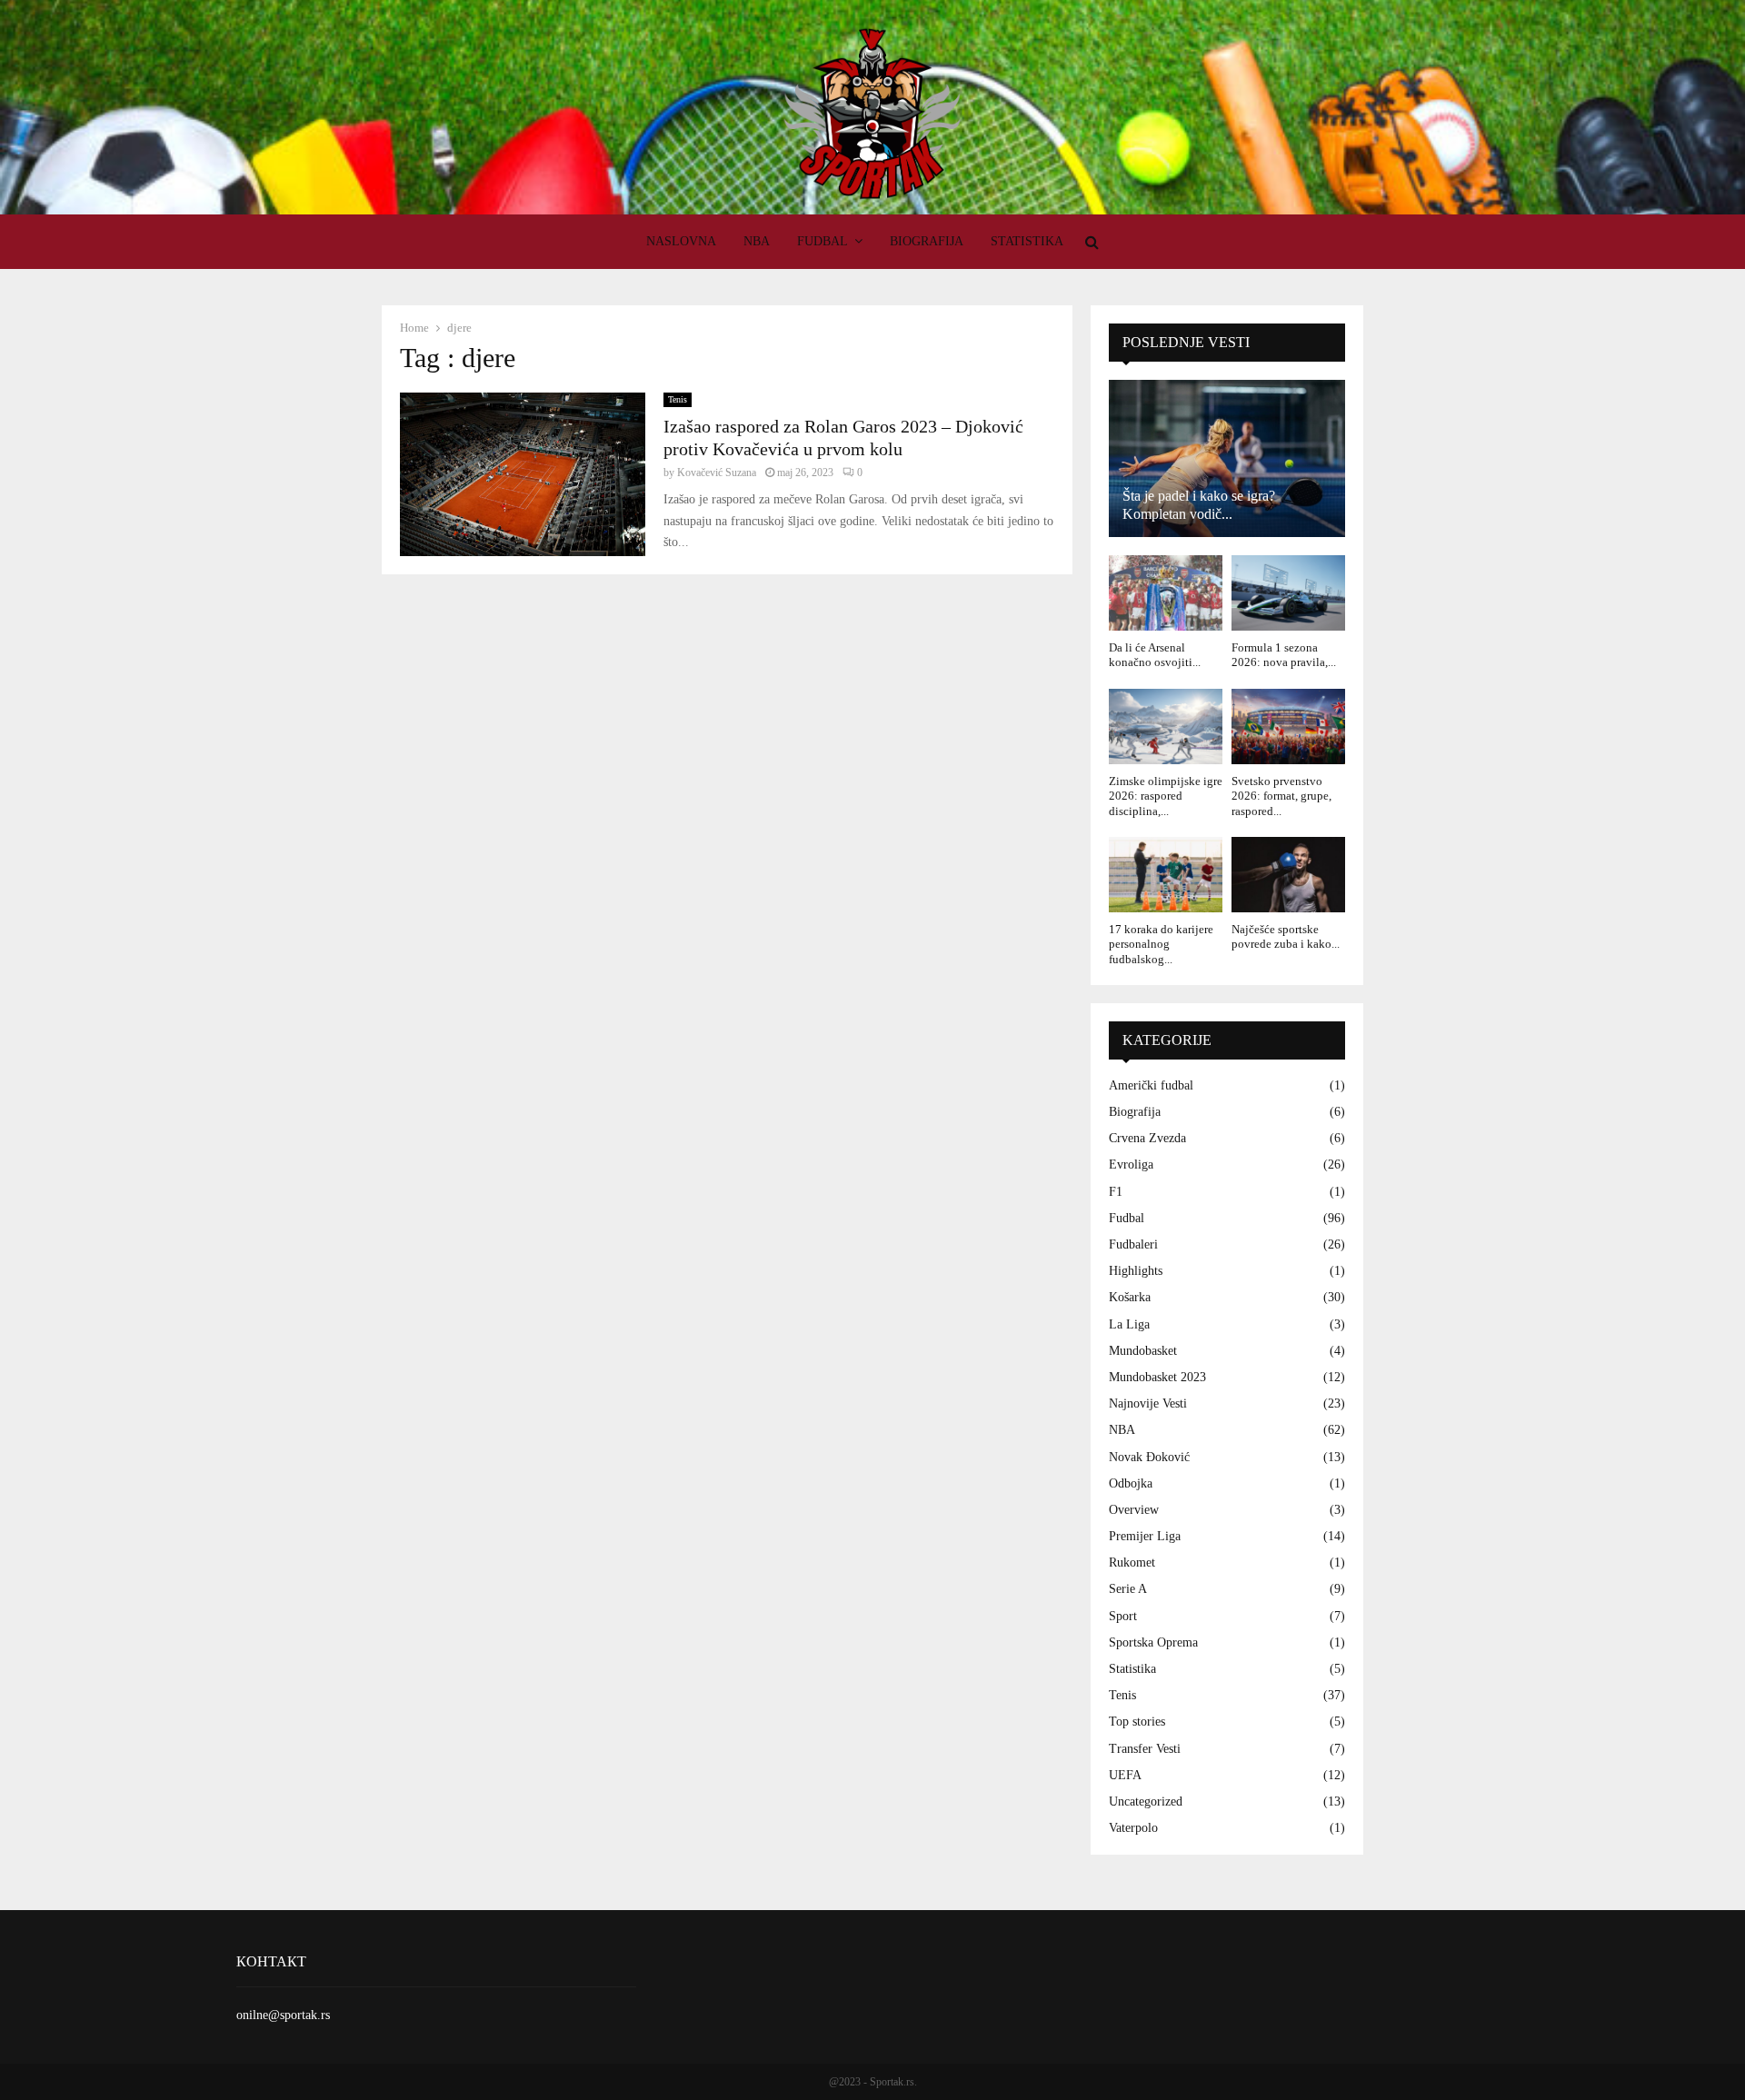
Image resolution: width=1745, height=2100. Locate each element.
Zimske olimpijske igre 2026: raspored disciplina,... (1166, 796)
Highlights (1136, 1271)
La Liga (1129, 1324)
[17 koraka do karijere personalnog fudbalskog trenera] (1166, 875)
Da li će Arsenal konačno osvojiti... (1155, 655)
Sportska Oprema (1153, 1642)
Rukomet (1132, 1563)
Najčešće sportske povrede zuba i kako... (1286, 936)
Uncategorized (1146, 1801)
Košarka (1130, 1297)
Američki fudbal (1151, 1085)
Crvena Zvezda (1147, 1138)
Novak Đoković (1149, 1457)
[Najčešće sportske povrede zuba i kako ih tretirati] (1288, 875)
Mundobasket (1143, 1351)
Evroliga (1131, 1164)
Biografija (927, 241)
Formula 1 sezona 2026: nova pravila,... (1284, 655)
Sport (1123, 1616)
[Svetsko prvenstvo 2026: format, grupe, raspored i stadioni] (1288, 727)
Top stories (1137, 1722)
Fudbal (823, 241)
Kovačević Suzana (717, 473)
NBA (757, 241)
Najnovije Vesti (1148, 1403)
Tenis (678, 399)
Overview (1134, 1510)
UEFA (1125, 1775)
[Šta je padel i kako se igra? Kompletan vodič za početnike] (1227, 458)
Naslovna (681, 241)
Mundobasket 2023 (1157, 1377)
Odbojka (1131, 1483)
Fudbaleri (1133, 1244)
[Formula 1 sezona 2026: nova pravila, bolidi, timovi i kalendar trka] (1288, 593)
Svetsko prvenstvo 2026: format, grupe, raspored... (1281, 796)
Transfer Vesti (1145, 1749)
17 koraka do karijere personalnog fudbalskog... (1161, 944)
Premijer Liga (1145, 1536)
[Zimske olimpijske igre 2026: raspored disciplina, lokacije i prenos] (1166, 727)
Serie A (1128, 1589)
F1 (1116, 1192)
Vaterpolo (1133, 1828)
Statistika (1027, 241)
